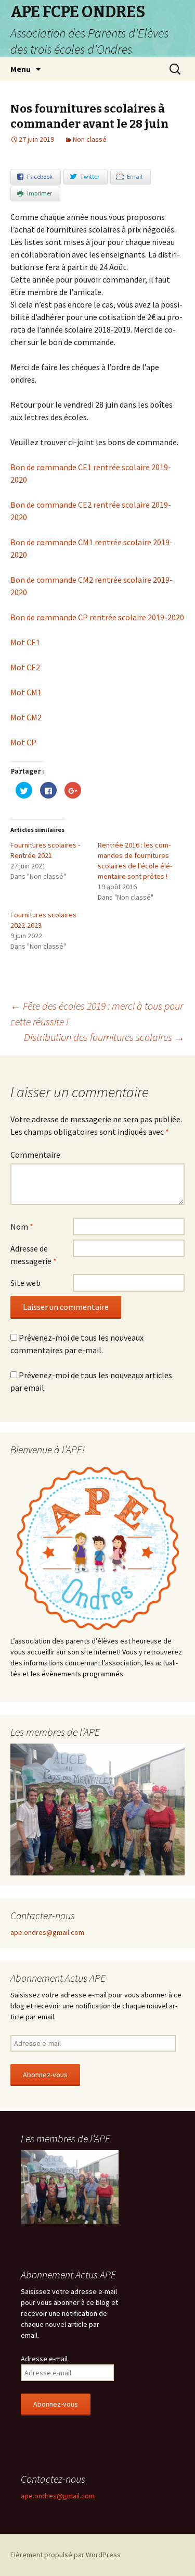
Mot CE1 (25, 642)
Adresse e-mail (44, 2359)
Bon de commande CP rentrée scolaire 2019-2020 (97, 617)
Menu (21, 69)
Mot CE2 (25, 667)
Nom (22, 1226)
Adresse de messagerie (34, 1255)
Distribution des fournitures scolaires (104, 1037)
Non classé (90, 139)
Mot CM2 (26, 717)
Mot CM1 (26, 692)
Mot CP (23, 742)
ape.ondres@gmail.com (47, 1932)
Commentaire (35, 1155)
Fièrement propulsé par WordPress (66, 2555)
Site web (25, 1283)
